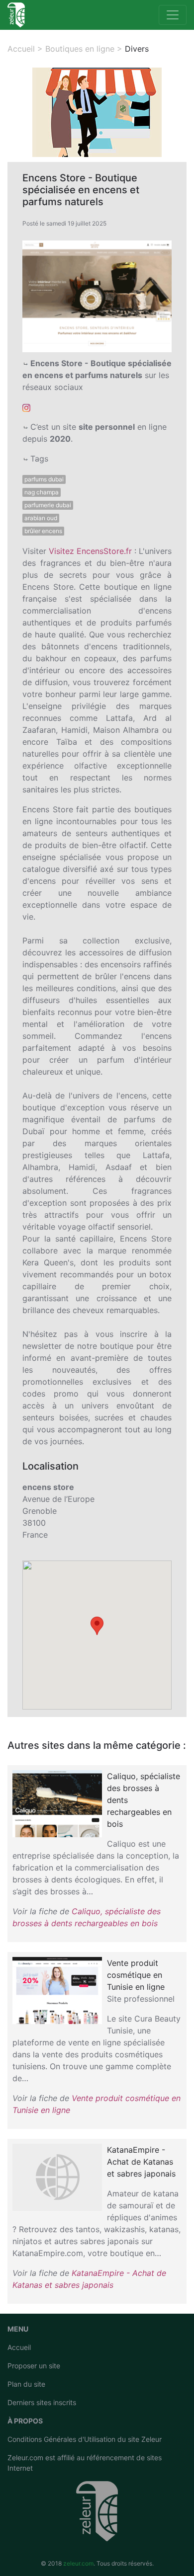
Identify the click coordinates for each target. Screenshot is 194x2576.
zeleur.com (78, 2563)
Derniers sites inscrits (42, 2402)
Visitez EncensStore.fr (90, 551)
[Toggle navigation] (173, 15)
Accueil (19, 2347)
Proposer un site (34, 2366)
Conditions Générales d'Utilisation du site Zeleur (85, 2439)
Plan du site (26, 2384)
